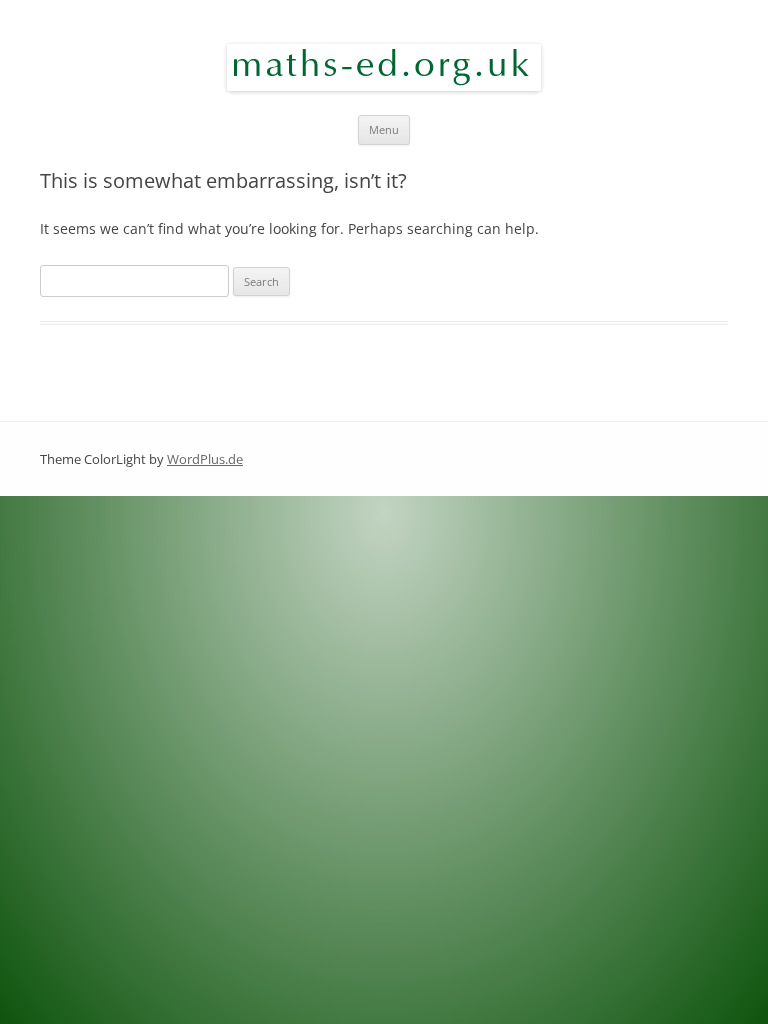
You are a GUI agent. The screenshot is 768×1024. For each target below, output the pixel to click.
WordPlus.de (205, 459)
